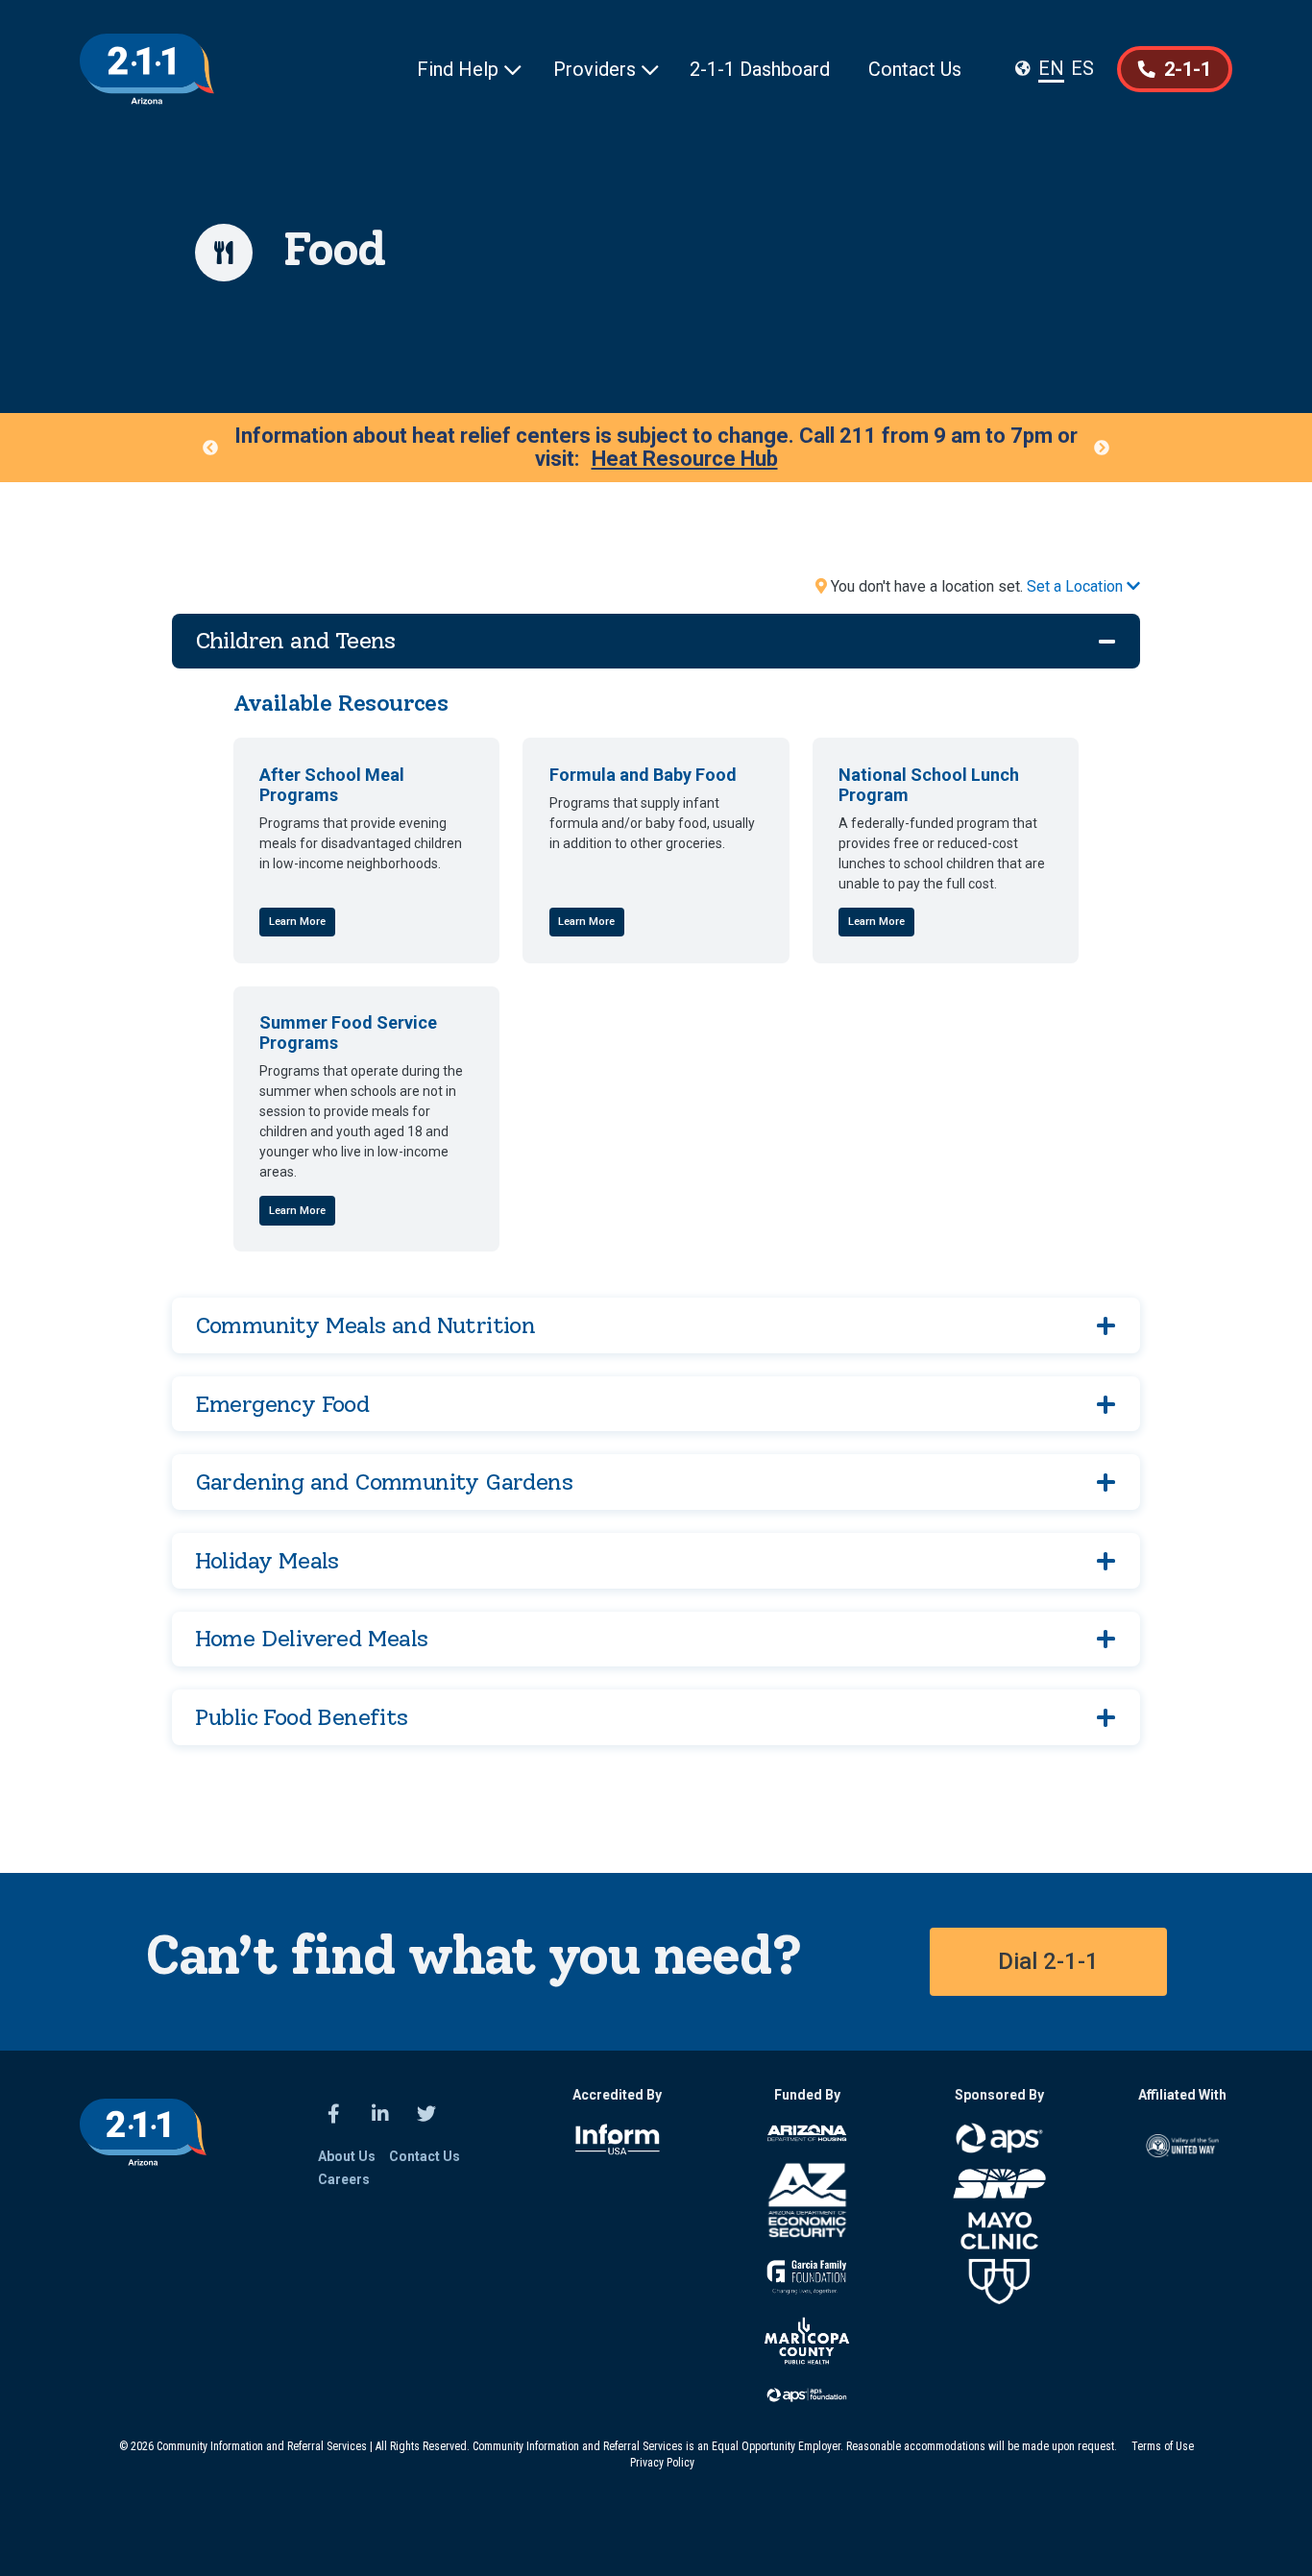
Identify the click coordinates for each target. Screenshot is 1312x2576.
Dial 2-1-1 (1048, 1961)
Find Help (469, 69)
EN (1051, 68)
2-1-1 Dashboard (760, 69)
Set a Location (1083, 586)
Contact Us (915, 69)
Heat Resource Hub (685, 459)
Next (1102, 448)
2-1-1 (1175, 69)
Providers (606, 69)
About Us (347, 2156)
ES (1082, 68)
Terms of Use (1163, 2446)
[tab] (656, 642)
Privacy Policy (662, 2463)
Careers (344, 2179)
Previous (210, 448)
